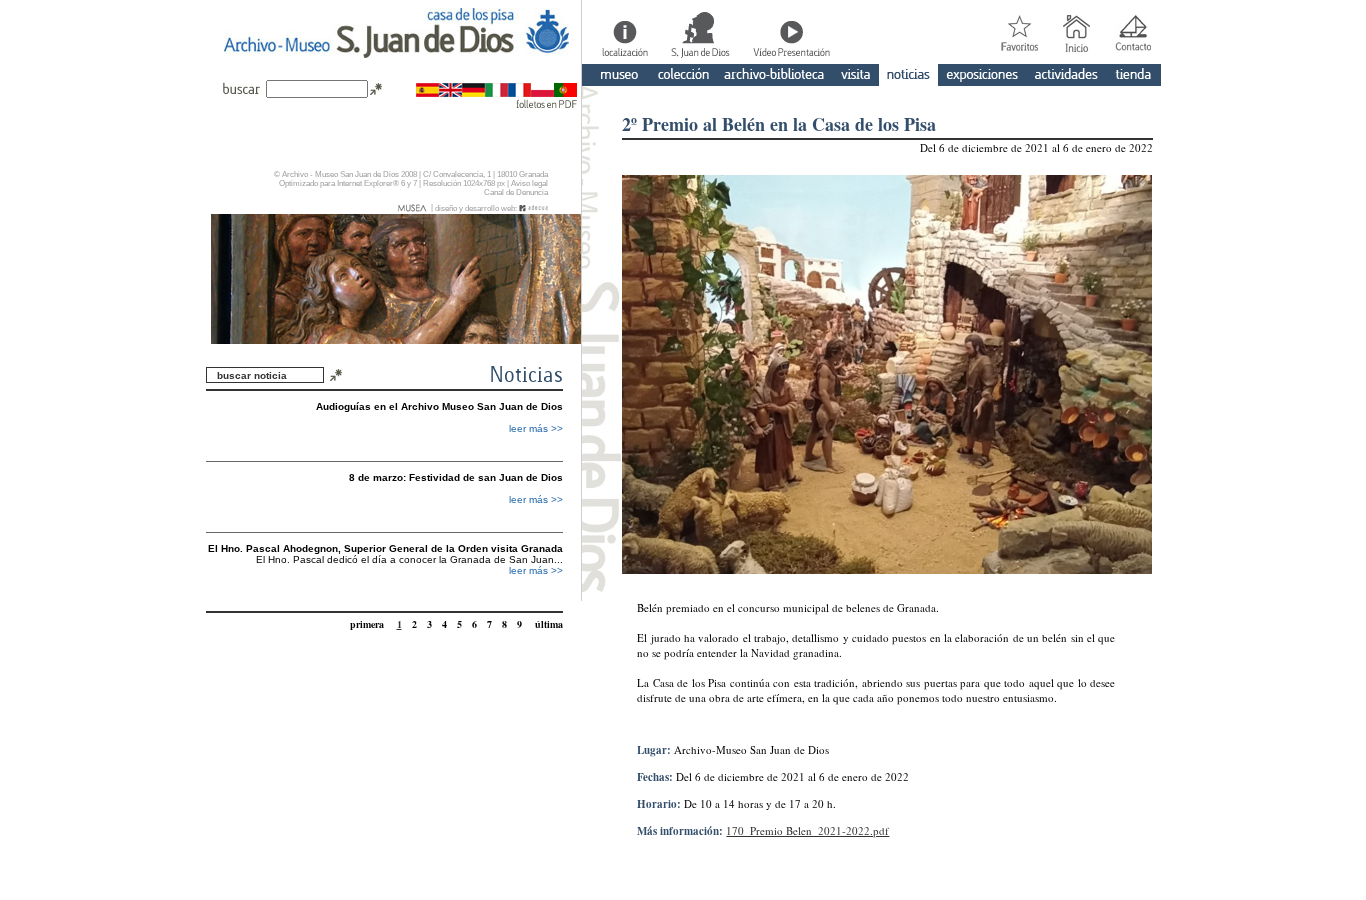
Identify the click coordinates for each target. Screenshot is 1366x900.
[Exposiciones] (982, 76)
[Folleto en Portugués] (565, 91)
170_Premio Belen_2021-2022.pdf (807, 830)
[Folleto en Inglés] (450, 91)
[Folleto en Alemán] (473, 91)
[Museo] (614, 76)
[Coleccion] (683, 76)
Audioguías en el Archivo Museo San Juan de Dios (439, 406)
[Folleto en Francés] (519, 91)
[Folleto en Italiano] (496, 91)
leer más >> (536, 428)
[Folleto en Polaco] (542, 91)
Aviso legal (529, 183)
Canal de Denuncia (516, 192)
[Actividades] (1066, 76)
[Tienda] (1133, 76)
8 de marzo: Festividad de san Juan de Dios (456, 477)
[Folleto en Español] (427, 91)
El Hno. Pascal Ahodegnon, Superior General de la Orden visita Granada (385, 548)
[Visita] (855, 76)
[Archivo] (774, 76)
